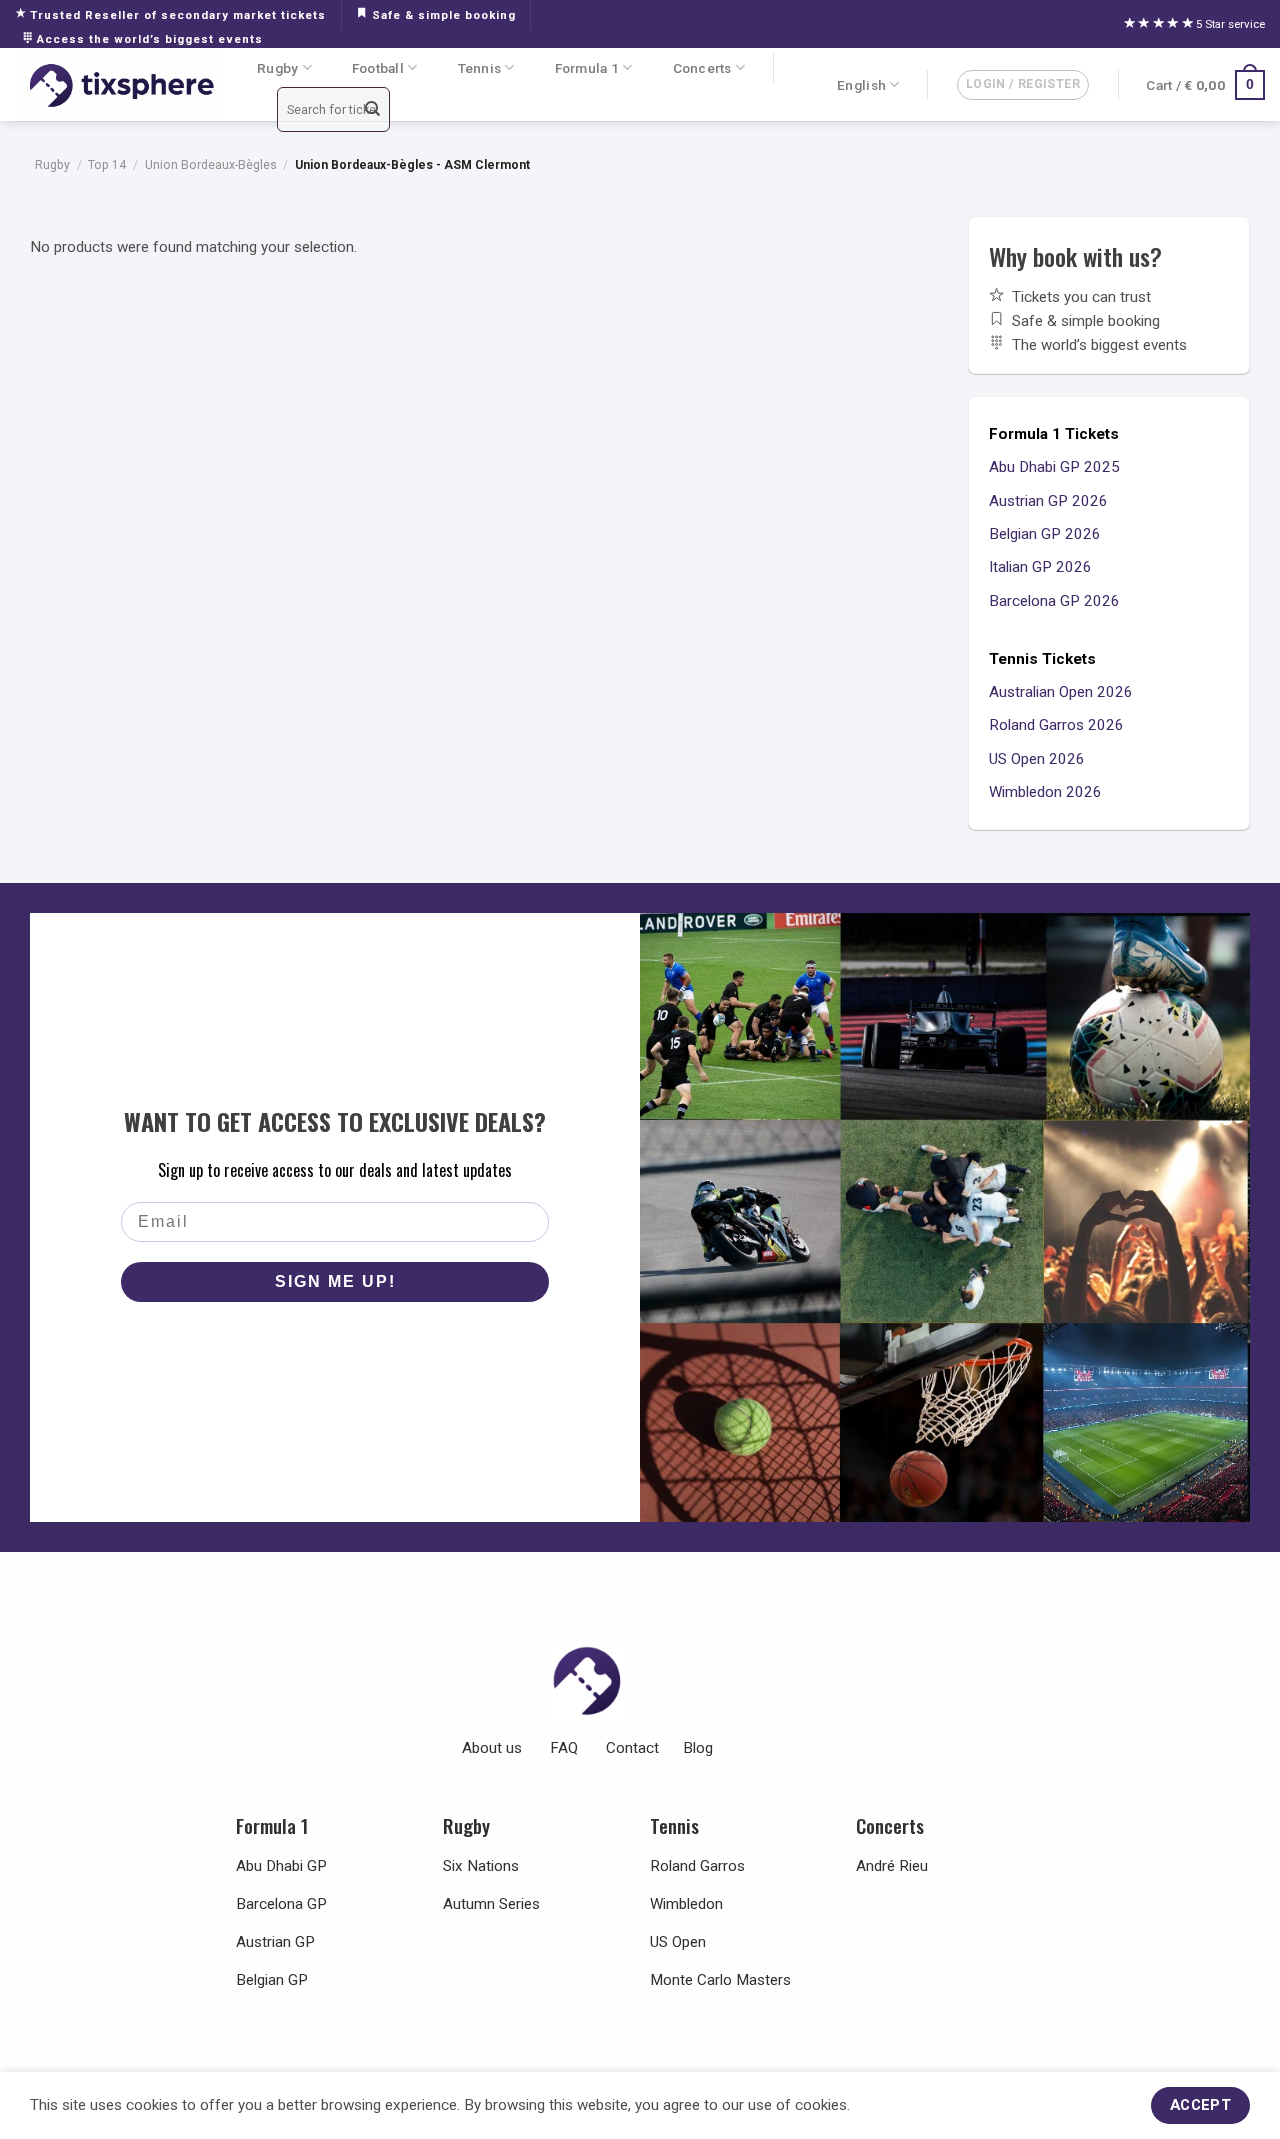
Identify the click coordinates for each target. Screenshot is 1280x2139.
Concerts (702, 68)
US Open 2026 (1037, 759)
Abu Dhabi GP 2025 (1054, 467)
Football (378, 68)
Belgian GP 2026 (1045, 534)
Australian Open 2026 (1061, 692)
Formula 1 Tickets (1054, 434)
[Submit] (373, 110)
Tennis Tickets (1042, 659)
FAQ (564, 1748)
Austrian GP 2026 (1048, 501)
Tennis (480, 68)
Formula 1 (587, 68)
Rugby (277, 68)
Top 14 (107, 165)
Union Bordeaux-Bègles (211, 165)
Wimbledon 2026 (1045, 792)
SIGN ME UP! (335, 1281)
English (861, 85)
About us (492, 1748)
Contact (632, 1748)
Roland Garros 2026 (1056, 725)
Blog (698, 1748)
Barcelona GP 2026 (1054, 601)
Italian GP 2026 (1040, 567)
